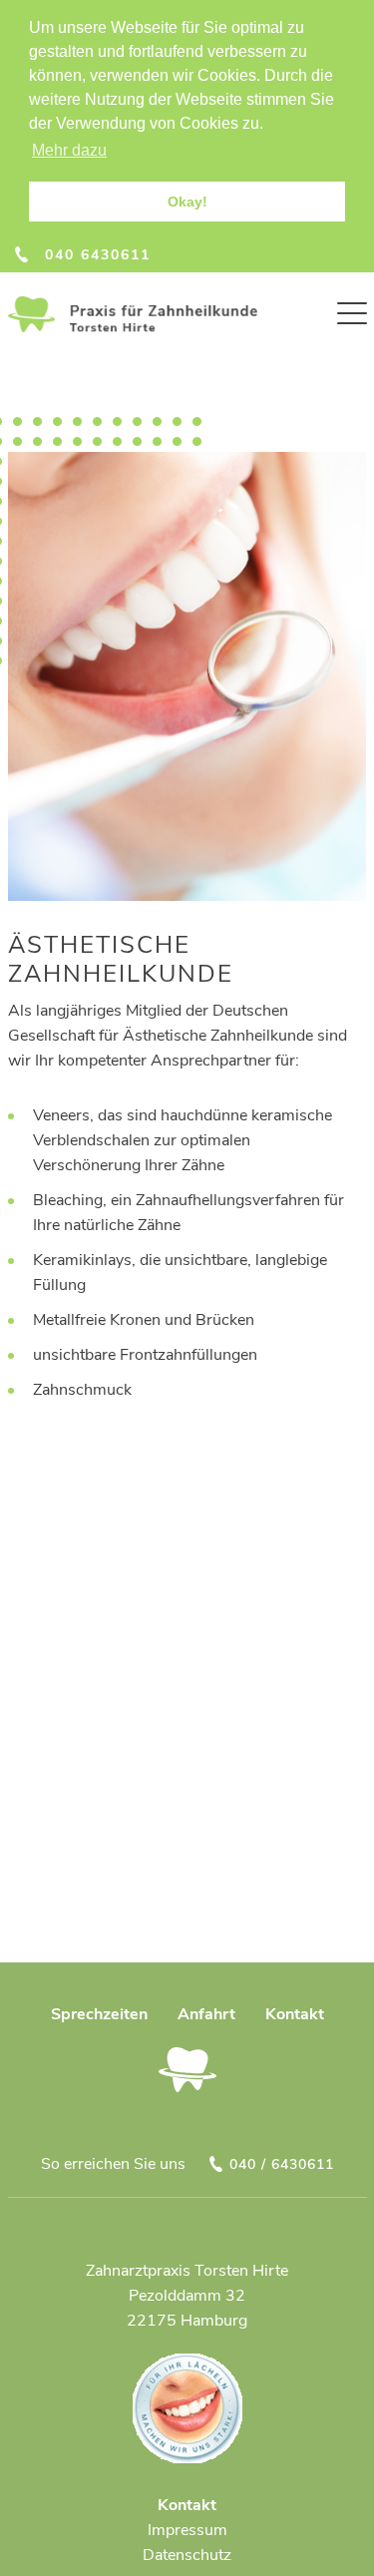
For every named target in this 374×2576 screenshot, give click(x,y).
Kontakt (295, 2014)
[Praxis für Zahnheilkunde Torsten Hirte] (133, 314)
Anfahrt (206, 2014)
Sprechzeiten (99, 2014)
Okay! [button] (187, 202)
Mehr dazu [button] (69, 150)
